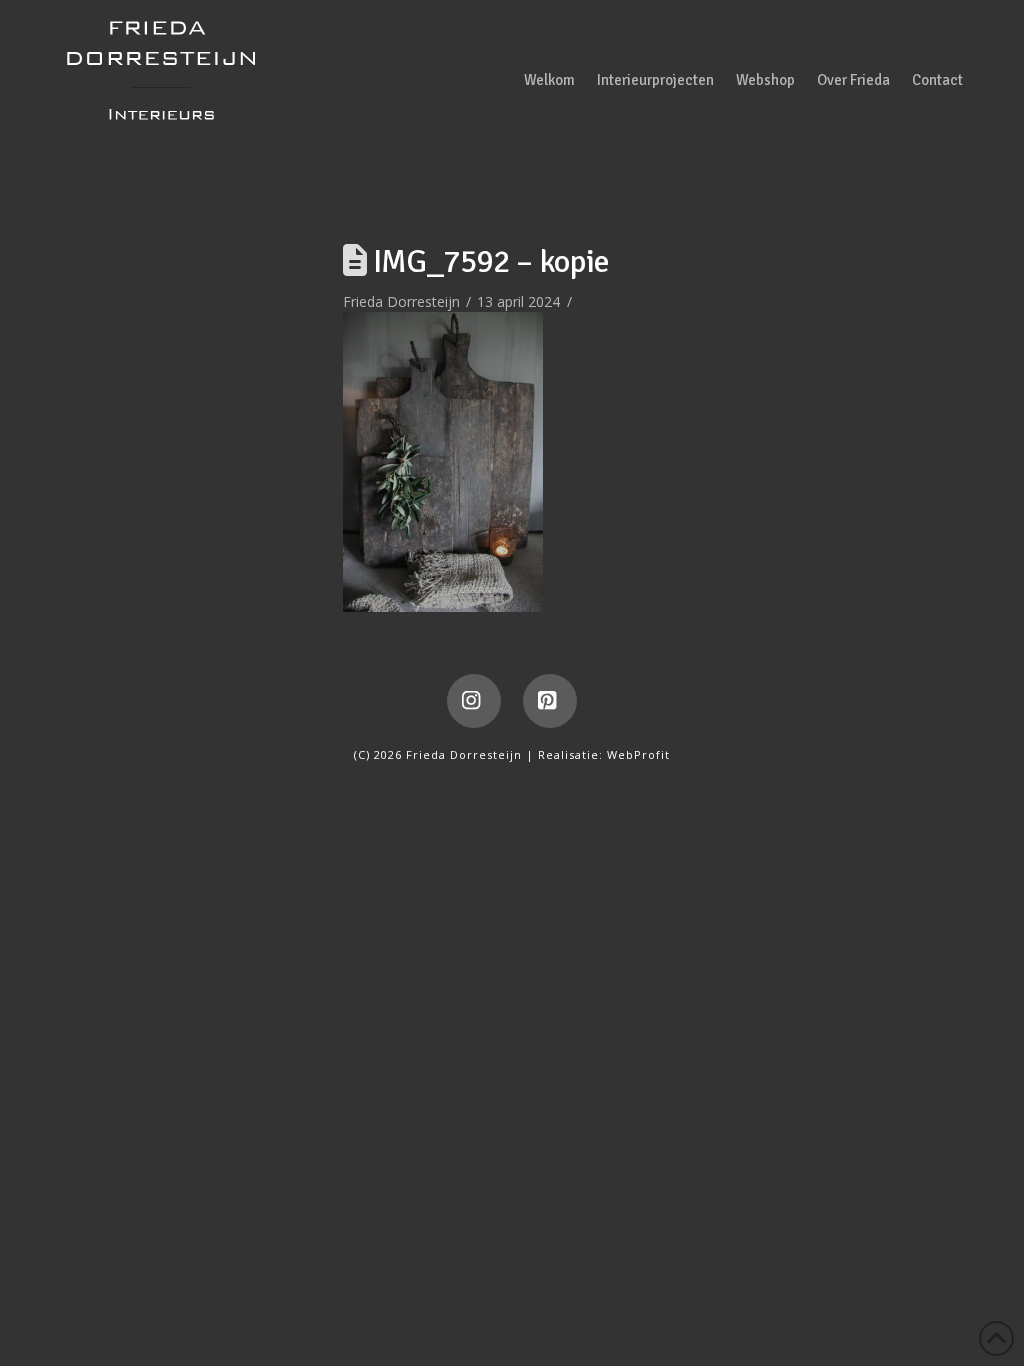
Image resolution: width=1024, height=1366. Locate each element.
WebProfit (638, 754)
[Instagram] (474, 701)
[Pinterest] (550, 701)
